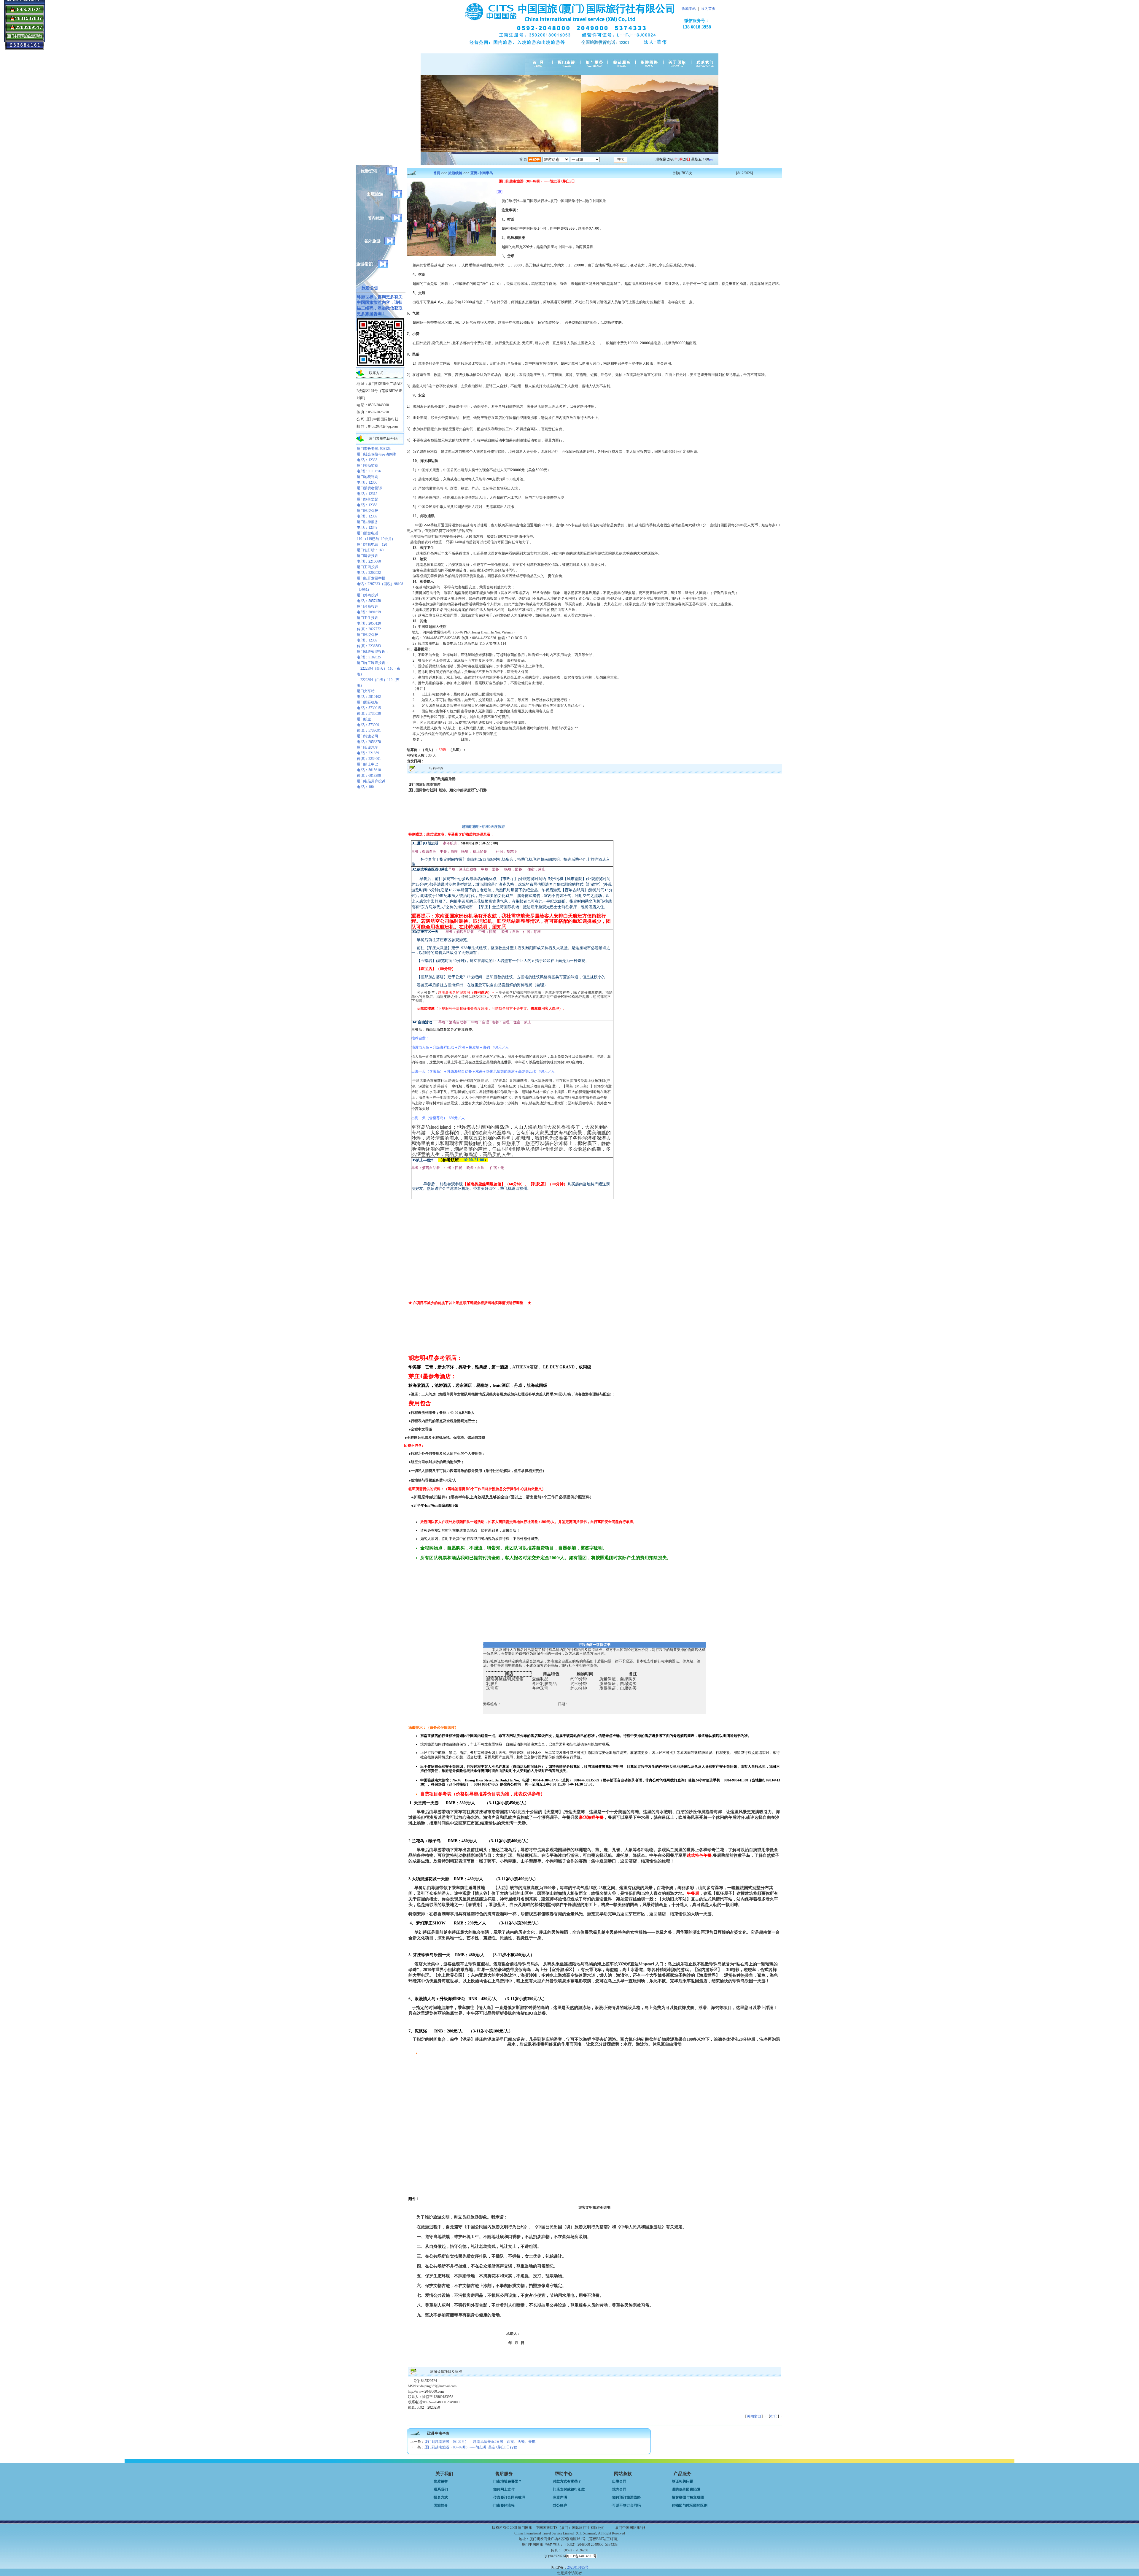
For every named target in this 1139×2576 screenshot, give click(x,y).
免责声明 (560, 2497)
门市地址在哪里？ (508, 2481)
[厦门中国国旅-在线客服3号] (25, 22)
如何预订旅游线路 (626, 2497)
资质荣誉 (441, 2481)
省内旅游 (376, 218)
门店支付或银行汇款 (569, 2489)
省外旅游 (372, 241)
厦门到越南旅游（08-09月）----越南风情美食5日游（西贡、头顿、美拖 (480, 2442)
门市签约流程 (504, 2505)
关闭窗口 (754, 2416)
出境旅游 (375, 194)
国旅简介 (441, 2505)
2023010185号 (578, 2567)
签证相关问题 (683, 2481)
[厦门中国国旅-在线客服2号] (25, 31)
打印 (774, 2416)
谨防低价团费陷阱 (686, 2489)
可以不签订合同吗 (626, 2505)
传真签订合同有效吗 (509, 2497)
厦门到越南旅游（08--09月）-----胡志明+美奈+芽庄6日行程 (471, 2447)
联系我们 (441, 2489)
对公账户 (560, 2505)
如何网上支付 (504, 2489)
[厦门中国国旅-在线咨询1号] (25, 13)
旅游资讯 (369, 171)
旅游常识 (365, 264)
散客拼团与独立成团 (688, 2497)
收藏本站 (689, 9)
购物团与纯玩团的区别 (690, 2505)
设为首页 (708, 9)
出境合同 (619, 2481)
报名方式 (441, 2497)
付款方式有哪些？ (567, 2481)
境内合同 (619, 2489)
